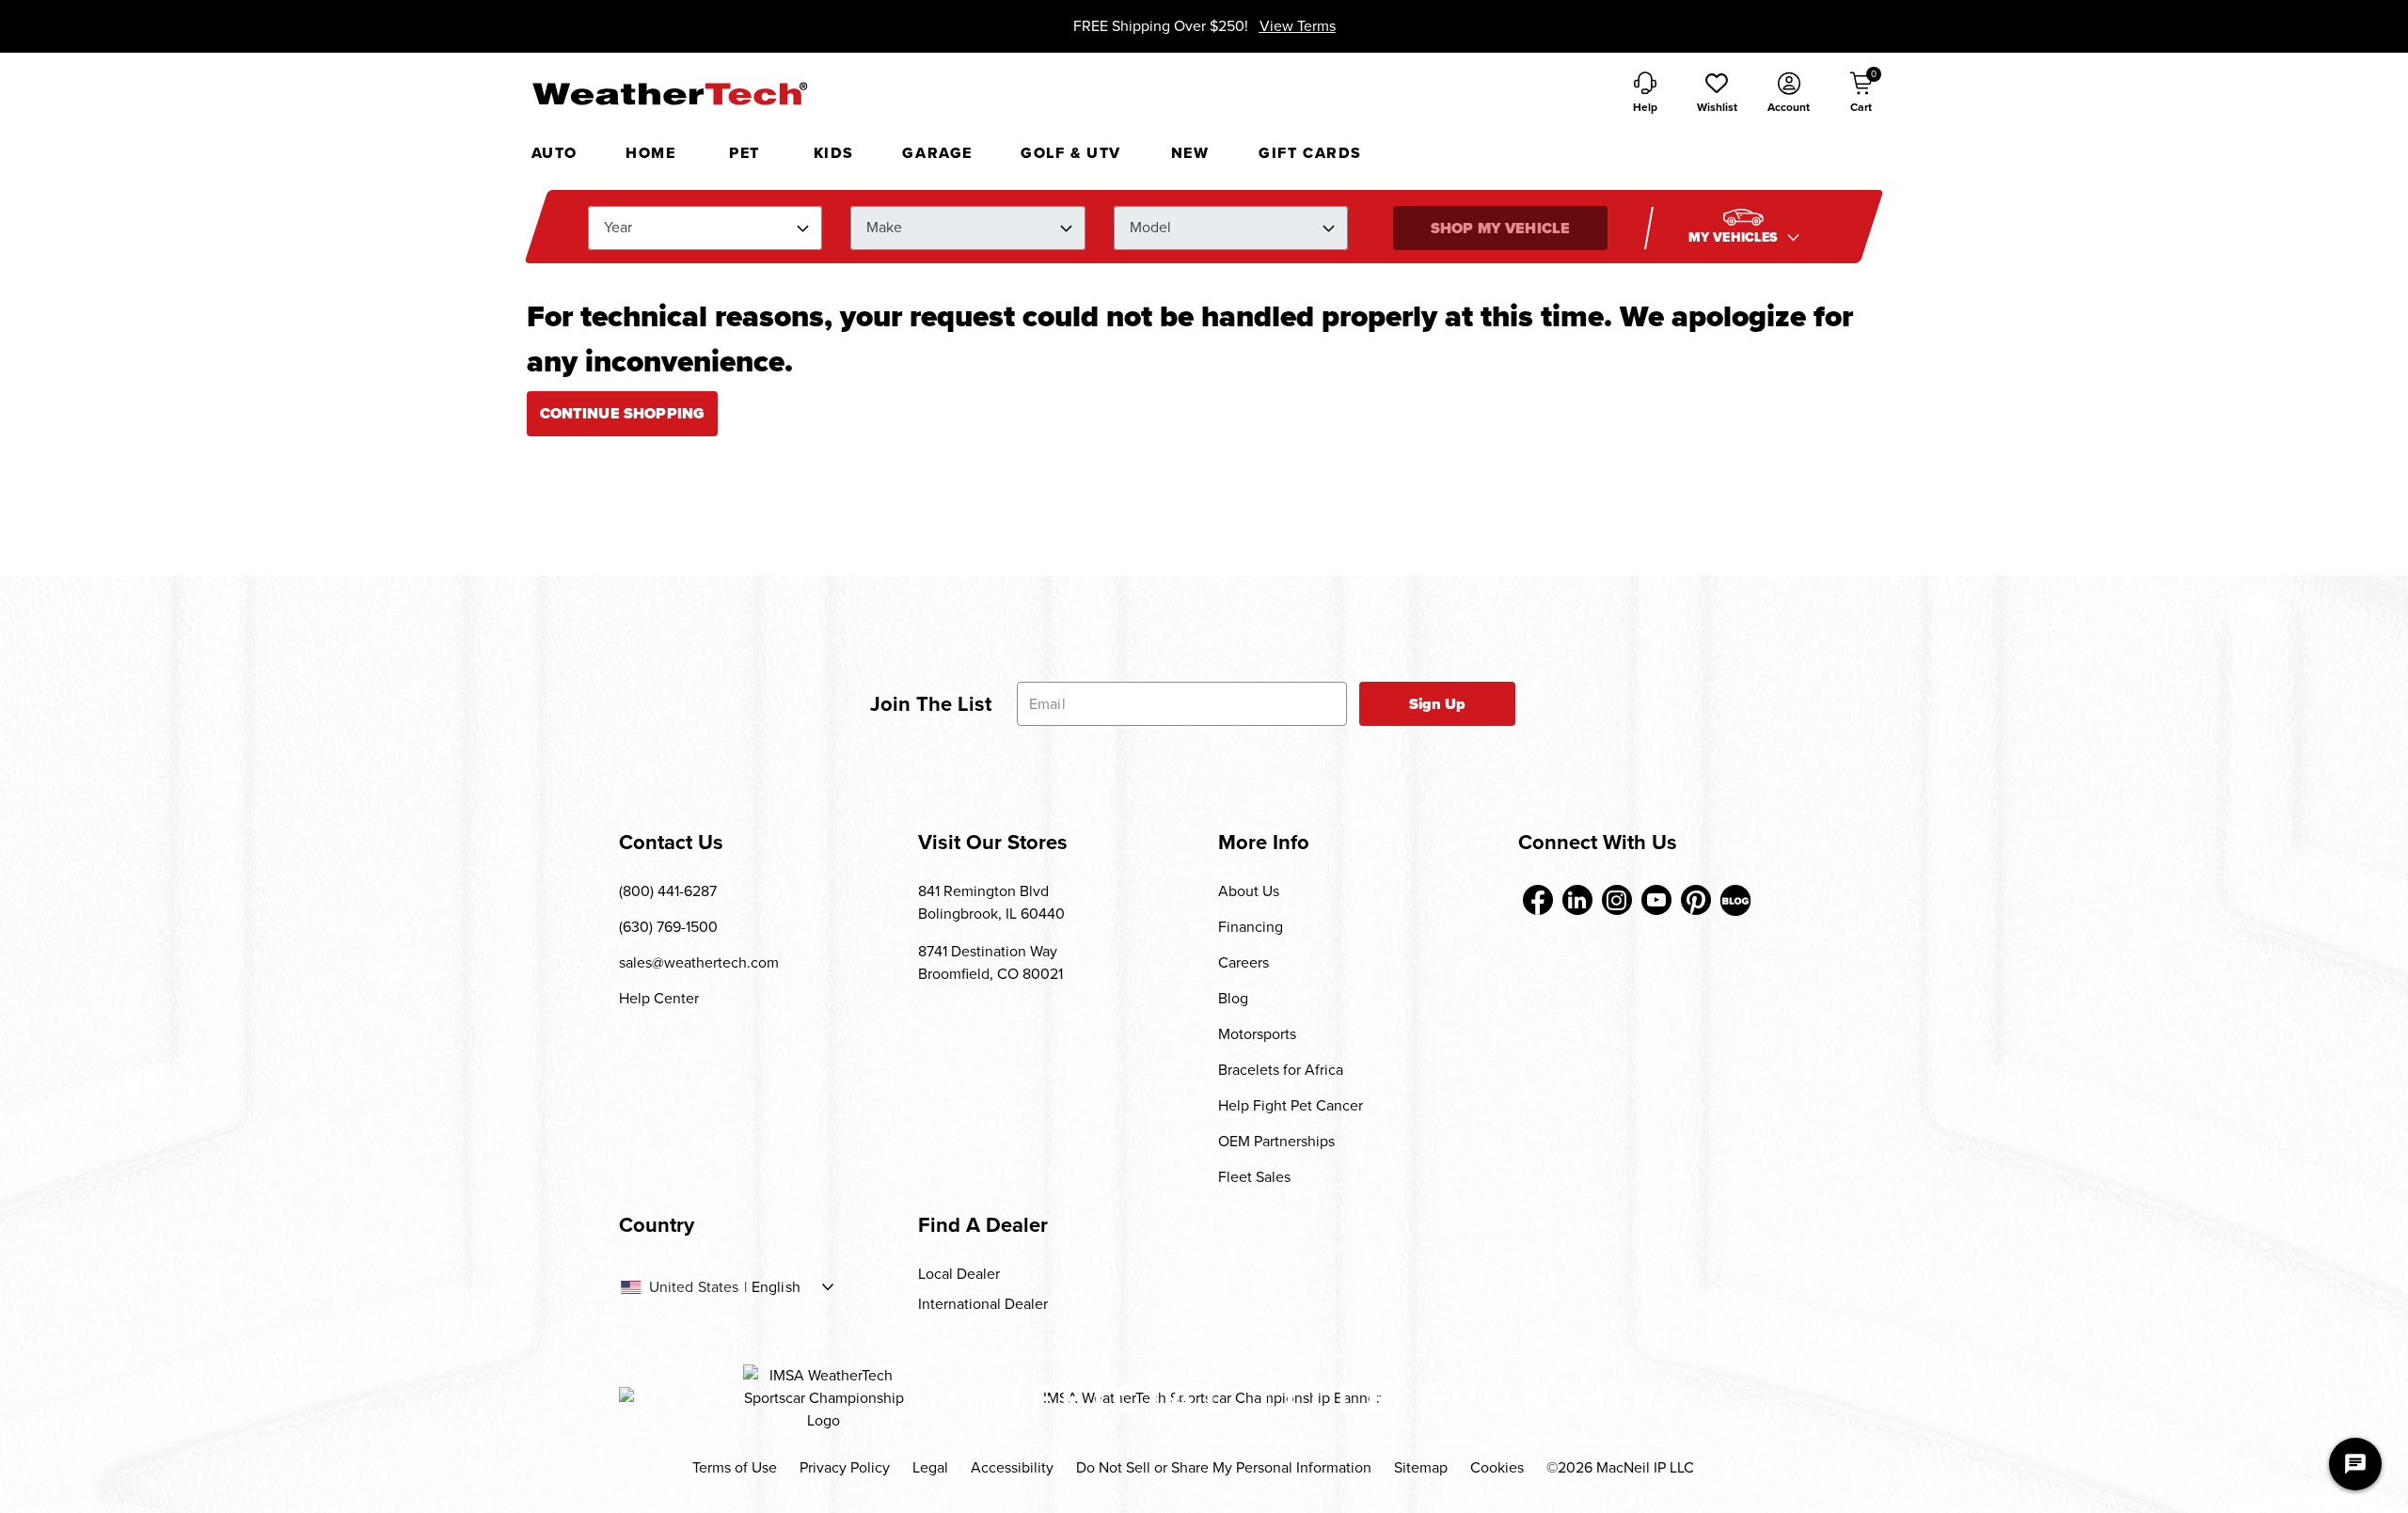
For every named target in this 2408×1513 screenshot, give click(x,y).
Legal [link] (930, 1467)
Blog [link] (1233, 998)
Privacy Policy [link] (845, 1467)
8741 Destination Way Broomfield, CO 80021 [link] (990, 962)
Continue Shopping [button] (623, 413)
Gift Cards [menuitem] (1310, 153)
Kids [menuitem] (834, 153)
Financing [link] (1251, 927)
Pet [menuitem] (745, 153)
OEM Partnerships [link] (1276, 1141)
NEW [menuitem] (1190, 153)
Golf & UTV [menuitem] (1071, 153)
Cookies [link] (1497, 1467)
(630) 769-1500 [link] (668, 927)
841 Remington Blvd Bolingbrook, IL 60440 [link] (991, 902)
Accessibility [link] (1012, 1467)
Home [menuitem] (650, 153)
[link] (1538, 900)
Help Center (659, 998)
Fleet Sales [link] (1254, 1177)
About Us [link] (1249, 891)
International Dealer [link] (983, 1304)
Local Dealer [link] (959, 1274)
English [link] (776, 1287)
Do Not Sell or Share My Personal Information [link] (1224, 1467)
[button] (1717, 94)
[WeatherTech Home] (669, 93)
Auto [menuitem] (554, 153)
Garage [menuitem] (937, 153)
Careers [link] (1244, 962)
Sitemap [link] (1421, 1467)
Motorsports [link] (1257, 1034)
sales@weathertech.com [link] (699, 962)
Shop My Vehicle (1500, 228)
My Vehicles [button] (1735, 237)
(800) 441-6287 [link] (668, 891)
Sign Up (1438, 704)
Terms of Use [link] (735, 1467)
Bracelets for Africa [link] (1281, 1070)
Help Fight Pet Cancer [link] (1291, 1105)
